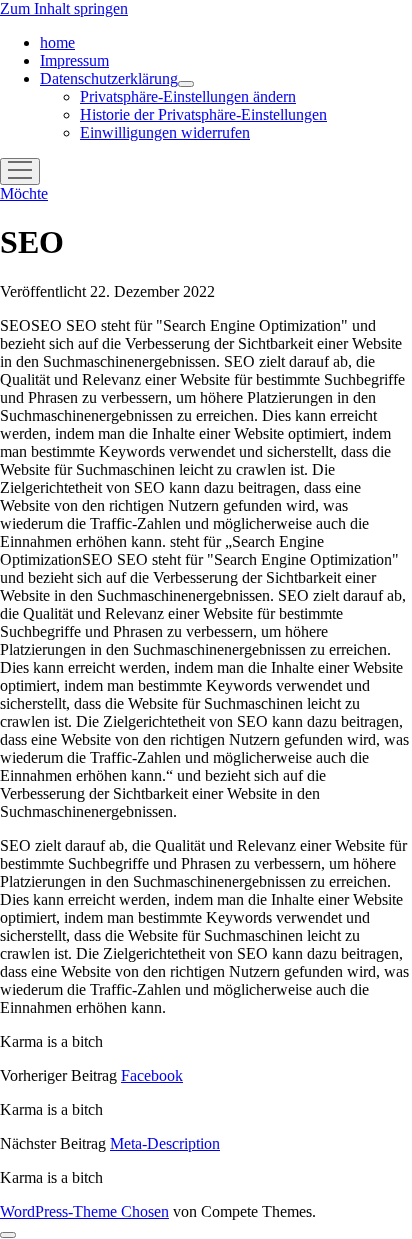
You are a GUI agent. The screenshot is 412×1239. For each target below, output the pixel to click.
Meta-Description (165, 1143)
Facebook (152, 1075)
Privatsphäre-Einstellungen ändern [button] (188, 96)
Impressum (74, 60)
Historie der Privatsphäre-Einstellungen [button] (203, 114)
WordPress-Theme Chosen (84, 1211)
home (57, 42)
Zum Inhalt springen (64, 8)
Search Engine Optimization (204, 658)
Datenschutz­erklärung (109, 78)
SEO (202, 433)
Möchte (24, 193)
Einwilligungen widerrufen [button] (165, 132)
